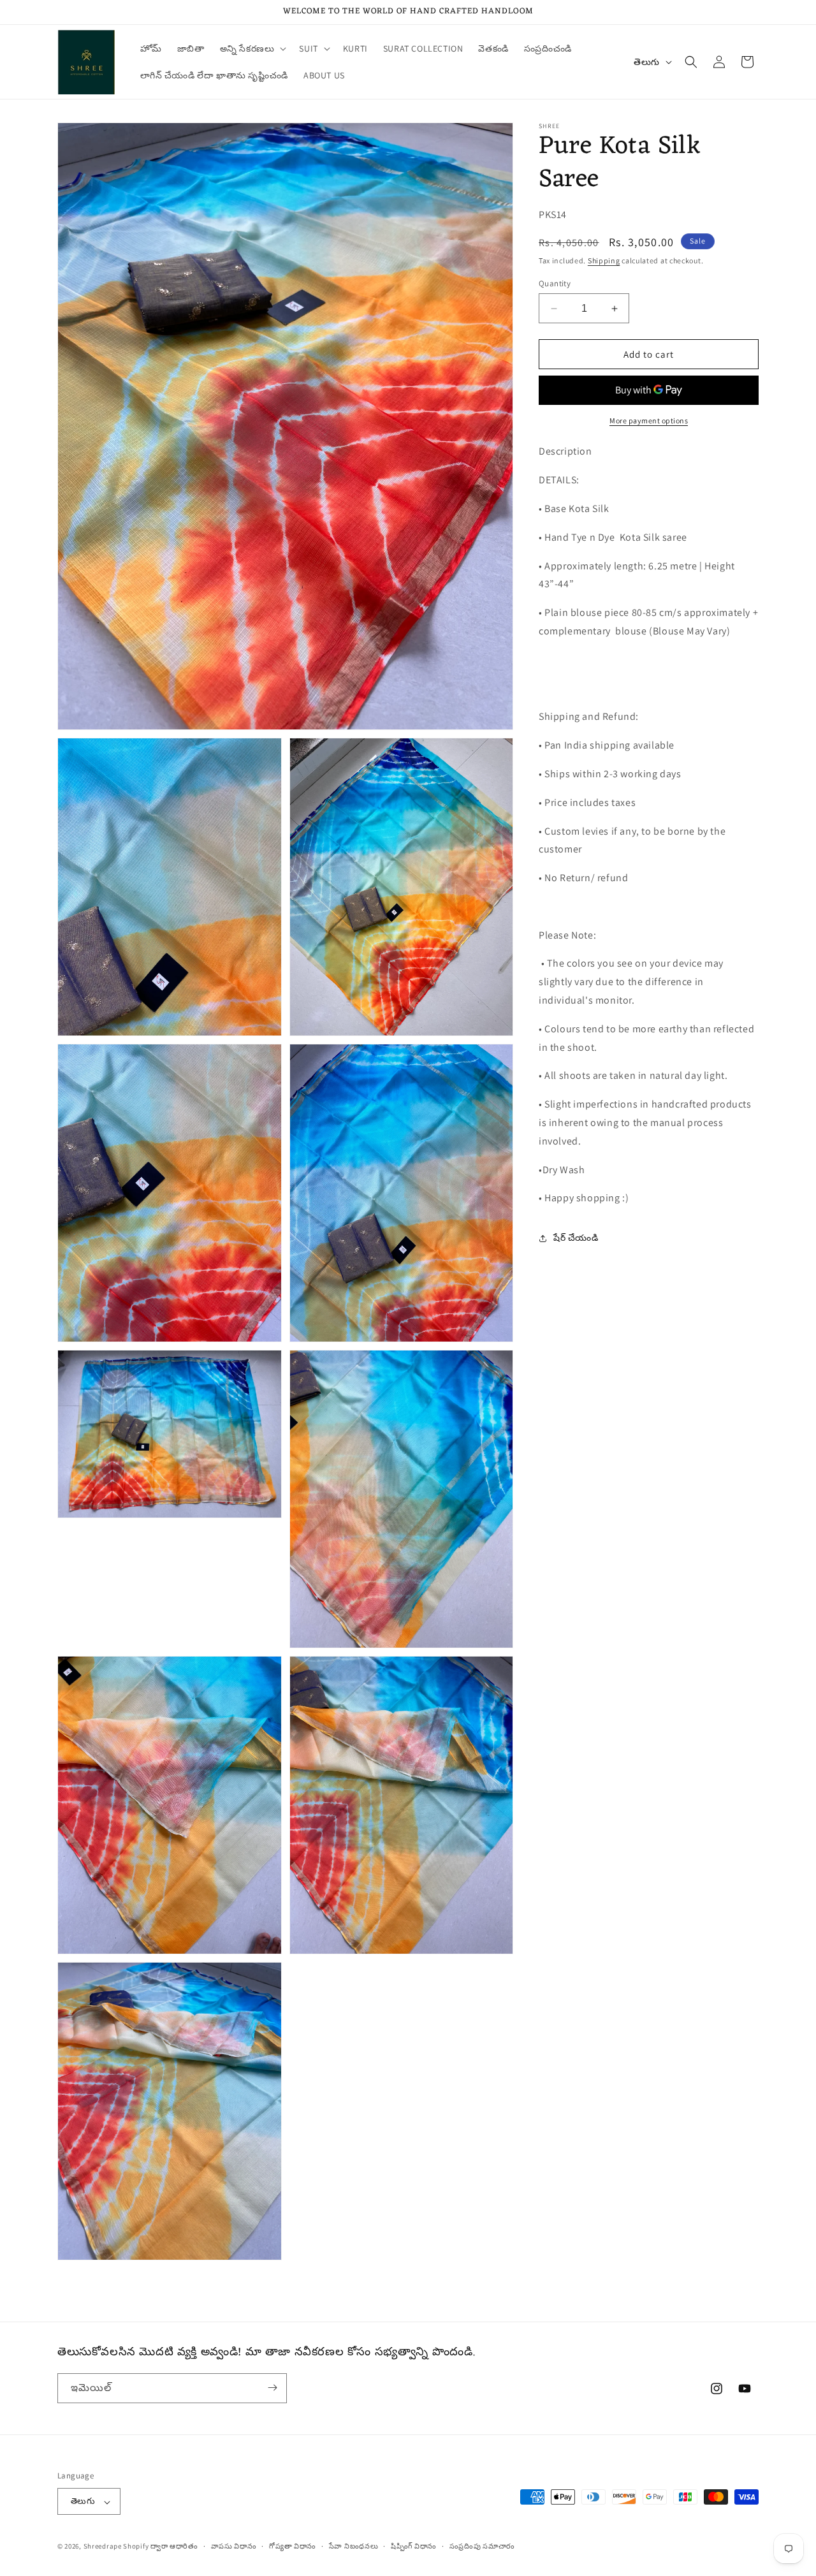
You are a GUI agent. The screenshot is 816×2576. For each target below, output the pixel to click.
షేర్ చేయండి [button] (576, 1238)
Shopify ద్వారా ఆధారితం (161, 2547)
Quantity (555, 283)
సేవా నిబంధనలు (354, 2546)
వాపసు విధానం (234, 2546)
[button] (252, 48)
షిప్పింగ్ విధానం (414, 2546)
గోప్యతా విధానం (293, 2546)
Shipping (604, 261)
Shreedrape (103, 2547)
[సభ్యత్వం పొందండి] (272, 2388)
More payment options (649, 421)
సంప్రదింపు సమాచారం (482, 2546)
